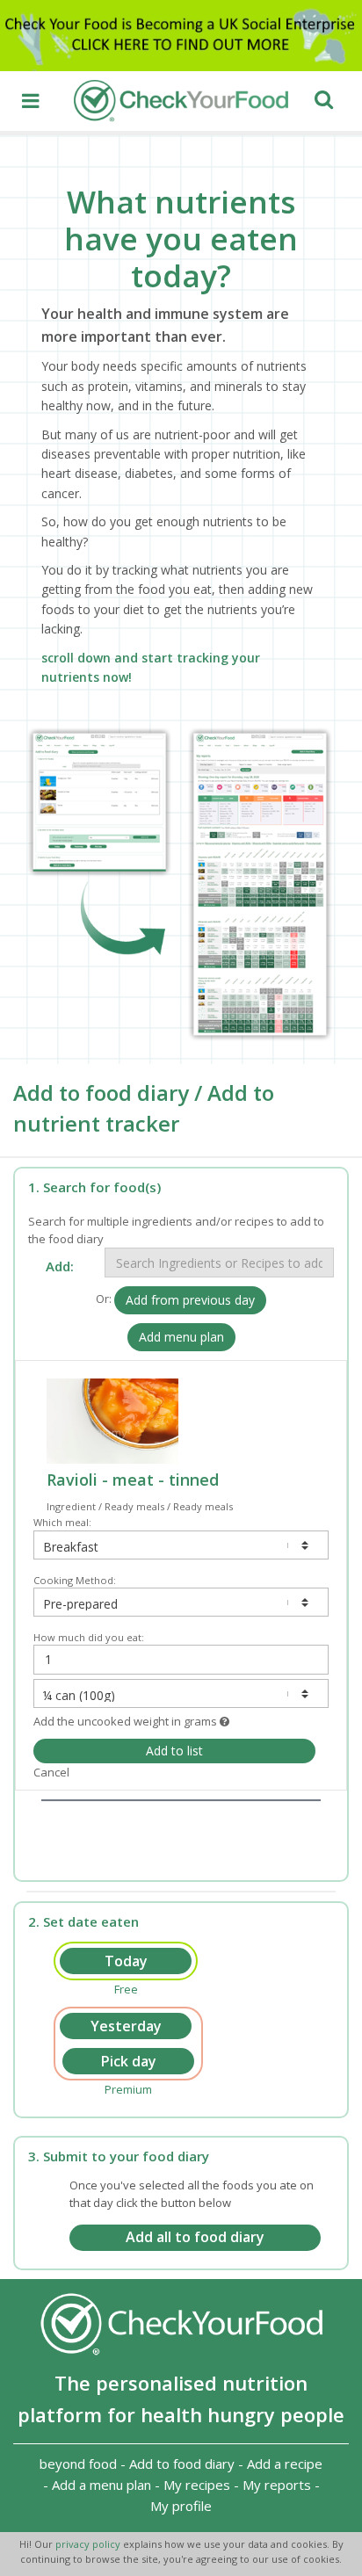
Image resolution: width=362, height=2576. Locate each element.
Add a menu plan (101, 2485)
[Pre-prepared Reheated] (181, 1602)
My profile (181, 2506)
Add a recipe (285, 2464)
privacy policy (89, 2544)
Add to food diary (182, 2464)
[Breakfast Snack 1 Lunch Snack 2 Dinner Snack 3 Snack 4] (181, 1545)
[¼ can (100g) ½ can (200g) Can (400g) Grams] (181, 1693)
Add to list (174, 1751)
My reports (277, 2485)
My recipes (197, 2485)
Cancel (51, 1772)
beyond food (78, 2464)
